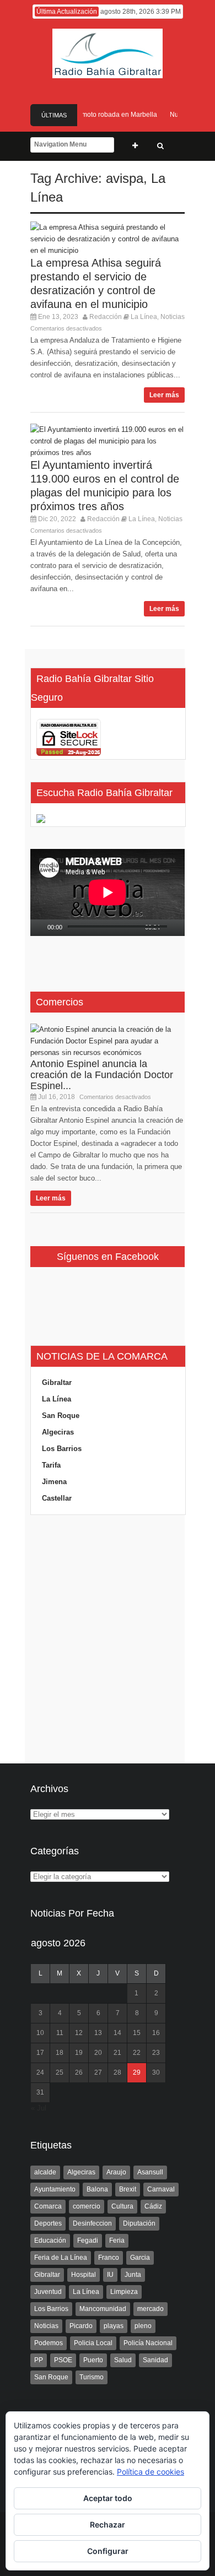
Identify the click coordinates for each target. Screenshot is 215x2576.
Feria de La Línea (61, 2258)
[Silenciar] (169, 928)
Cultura (122, 2206)
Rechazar (108, 2524)
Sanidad (155, 2360)
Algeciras (58, 1432)
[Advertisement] (108, 1639)
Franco (109, 2258)
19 (79, 2053)
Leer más (164, 395)
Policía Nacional (148, 2343)
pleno (143, 2326)
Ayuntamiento (55, 2189)
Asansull (150, 2172)
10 (40, 2033)
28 (117, 2072)
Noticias (173, 317)
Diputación (139, 2223)
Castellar (57, 1498)
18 (60, 2053)
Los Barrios (62, 1449)
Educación (50, 2241)
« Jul (39, 2108)
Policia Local (93, 2343)
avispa (125, 178)
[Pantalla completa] (182, 928)
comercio (87, 2206)
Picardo (81, 2326)
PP (39, 2360)
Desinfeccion (92, 2223)
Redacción (106, 317)
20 (98, 2053)
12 (79, 2033)
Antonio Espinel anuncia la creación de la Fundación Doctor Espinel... (102, 1075)
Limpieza (124, 2292)
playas (114, 2326)
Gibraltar (57, 1382)
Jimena (54, 1482)
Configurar (108, 2551)
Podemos (49, 2343)
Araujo (116, 2172)
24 (40, 2072)
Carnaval (161, 2189)
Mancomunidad (103, 2309)
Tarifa (51, 1465)
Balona (97, 2189)
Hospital (84, 2275)
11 (60, 2033)
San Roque (61, 1416)
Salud (123, 2360)
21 (117, 2053)
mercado (150, 2309)
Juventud (48, 2292)
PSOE (63, 2360)
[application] (108, 892)
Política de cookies (150, 2472)
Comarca (48, 2206)
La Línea (144, 317)
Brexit (128, 2189)
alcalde (45, 2172)
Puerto (93, 2360)
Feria (117, 2241)
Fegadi (88, 2241)
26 (79, 2072)
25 (60, 2072)
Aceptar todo (108, 2498)
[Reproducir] (39, 928)
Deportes (48, 2223)
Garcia (140, 2258)
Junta (133, 2275)
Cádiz (153, 2206)
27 (98, 2072)
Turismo (92, 2377)
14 (117, 2033)
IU (110, 2275)
